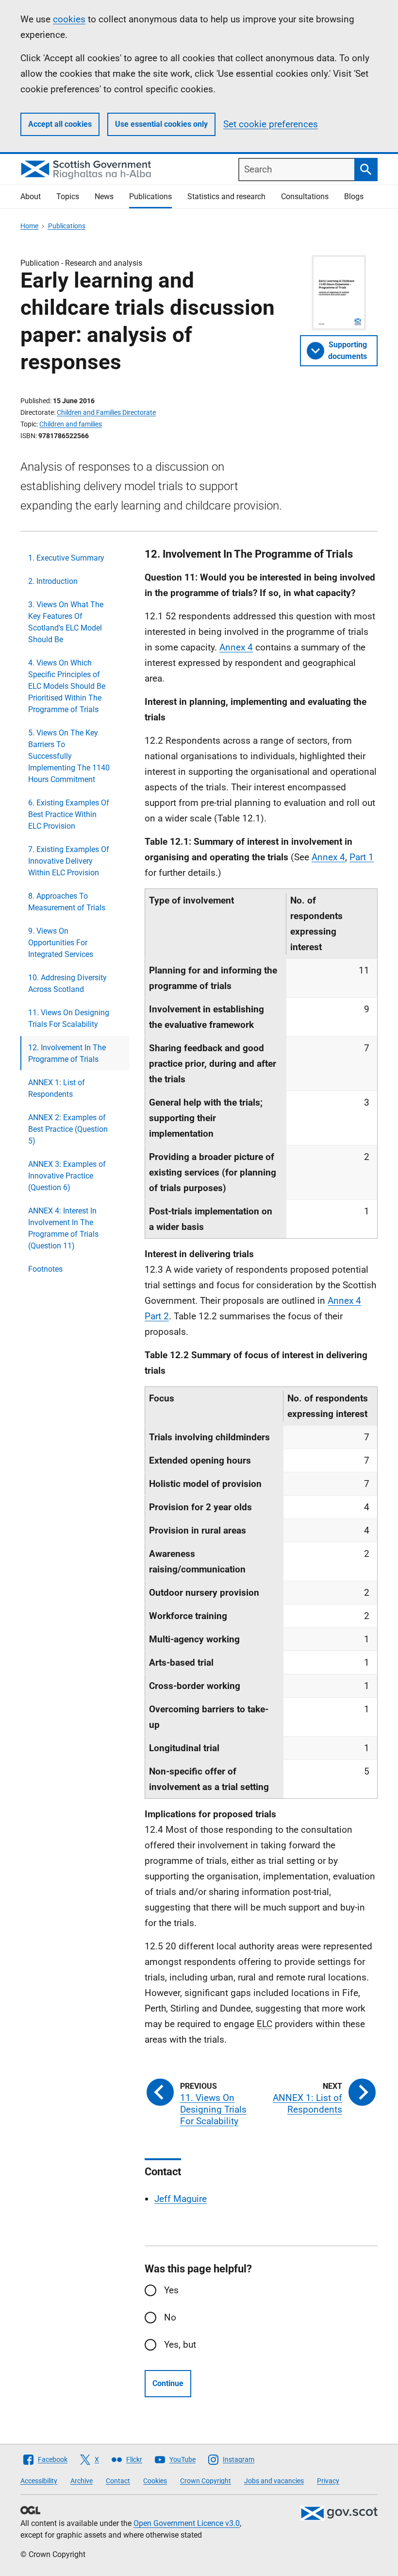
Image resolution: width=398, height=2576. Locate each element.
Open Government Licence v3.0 (187, 2523)
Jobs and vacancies (274, 2481)
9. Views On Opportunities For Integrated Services (61, 943)
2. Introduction (53, 581)
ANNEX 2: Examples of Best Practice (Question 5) (68, 1129)
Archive (82, 2481)
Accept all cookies (60, 124)
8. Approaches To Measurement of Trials (67, 902)
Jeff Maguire (181, 2199)
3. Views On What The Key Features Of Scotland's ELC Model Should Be (66, 622)
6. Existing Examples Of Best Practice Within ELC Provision (69, 814)
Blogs (354, 196)
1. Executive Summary (66, 558)
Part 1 (362, 857)
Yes (171, 2290)
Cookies (155, 2481)
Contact (118, 2481)
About (31, 196)
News (104, 196)
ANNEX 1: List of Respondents (57, 1088)
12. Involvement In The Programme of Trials (67, 1053)
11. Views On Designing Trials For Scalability (69, 1018)
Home (29, 226)
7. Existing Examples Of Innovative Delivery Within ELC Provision (69, 861)
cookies (69, 19)
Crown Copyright (206, 2481)
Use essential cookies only (161, 124)
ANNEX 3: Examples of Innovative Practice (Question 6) (67, 1176)
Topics (68, 196)
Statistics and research (226, 196)
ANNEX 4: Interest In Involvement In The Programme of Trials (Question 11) (63, 1228)
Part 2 (157, 1316)
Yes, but (180, 2345)
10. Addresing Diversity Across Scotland (67, 983)
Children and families (71, 424)
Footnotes (45, 1269)
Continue (168, 2383)
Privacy (328, 2481)
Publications (150, 196)
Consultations (305, 196)
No (170, 2317)
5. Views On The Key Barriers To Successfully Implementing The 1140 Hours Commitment (69, 756)
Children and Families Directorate (106, 412)
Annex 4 (236, 647)
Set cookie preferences (271, 124)
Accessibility (39, 2481)
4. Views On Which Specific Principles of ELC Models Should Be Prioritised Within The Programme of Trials (67, 686)
